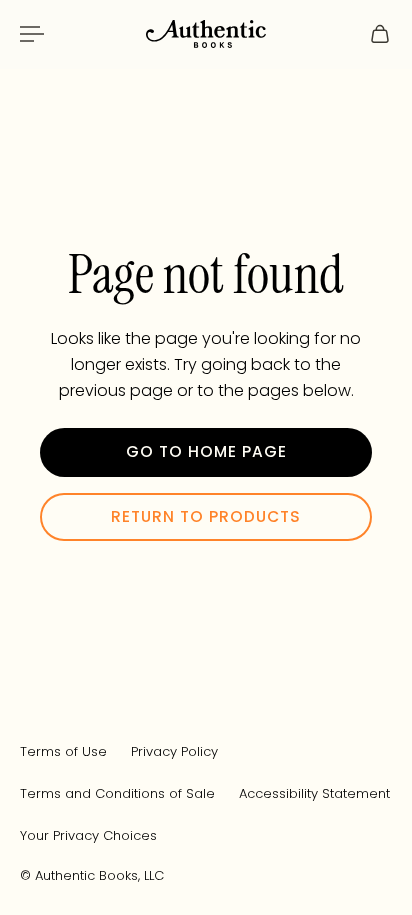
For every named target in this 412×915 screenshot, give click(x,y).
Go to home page (206, 451)
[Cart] (380, 34)
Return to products (206, 516)
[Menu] (32, 34)
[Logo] (206, 34)
